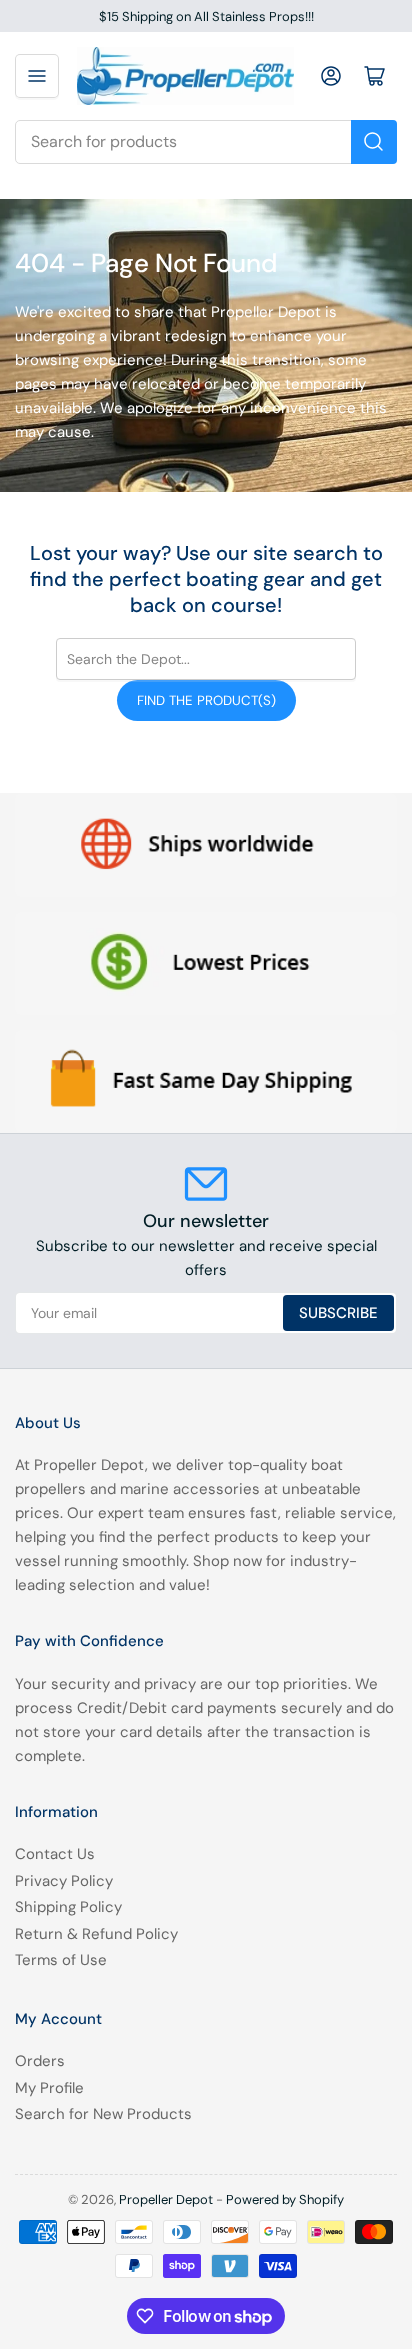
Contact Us (55, 1854)
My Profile (49, 2088)
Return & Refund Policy (96, 1934)
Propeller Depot (166, 2199)
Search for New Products (103, 2114)
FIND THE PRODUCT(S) (206, 700)
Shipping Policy (68, 1907)
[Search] (374, 142)
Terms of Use (61, 1960)
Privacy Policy (64, 1881)
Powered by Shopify (285, 2199)
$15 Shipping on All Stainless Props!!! (206, 16)
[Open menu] (37, 76)
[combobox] (206, 142)
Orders (40, 2061)
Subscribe (338, 1313)
